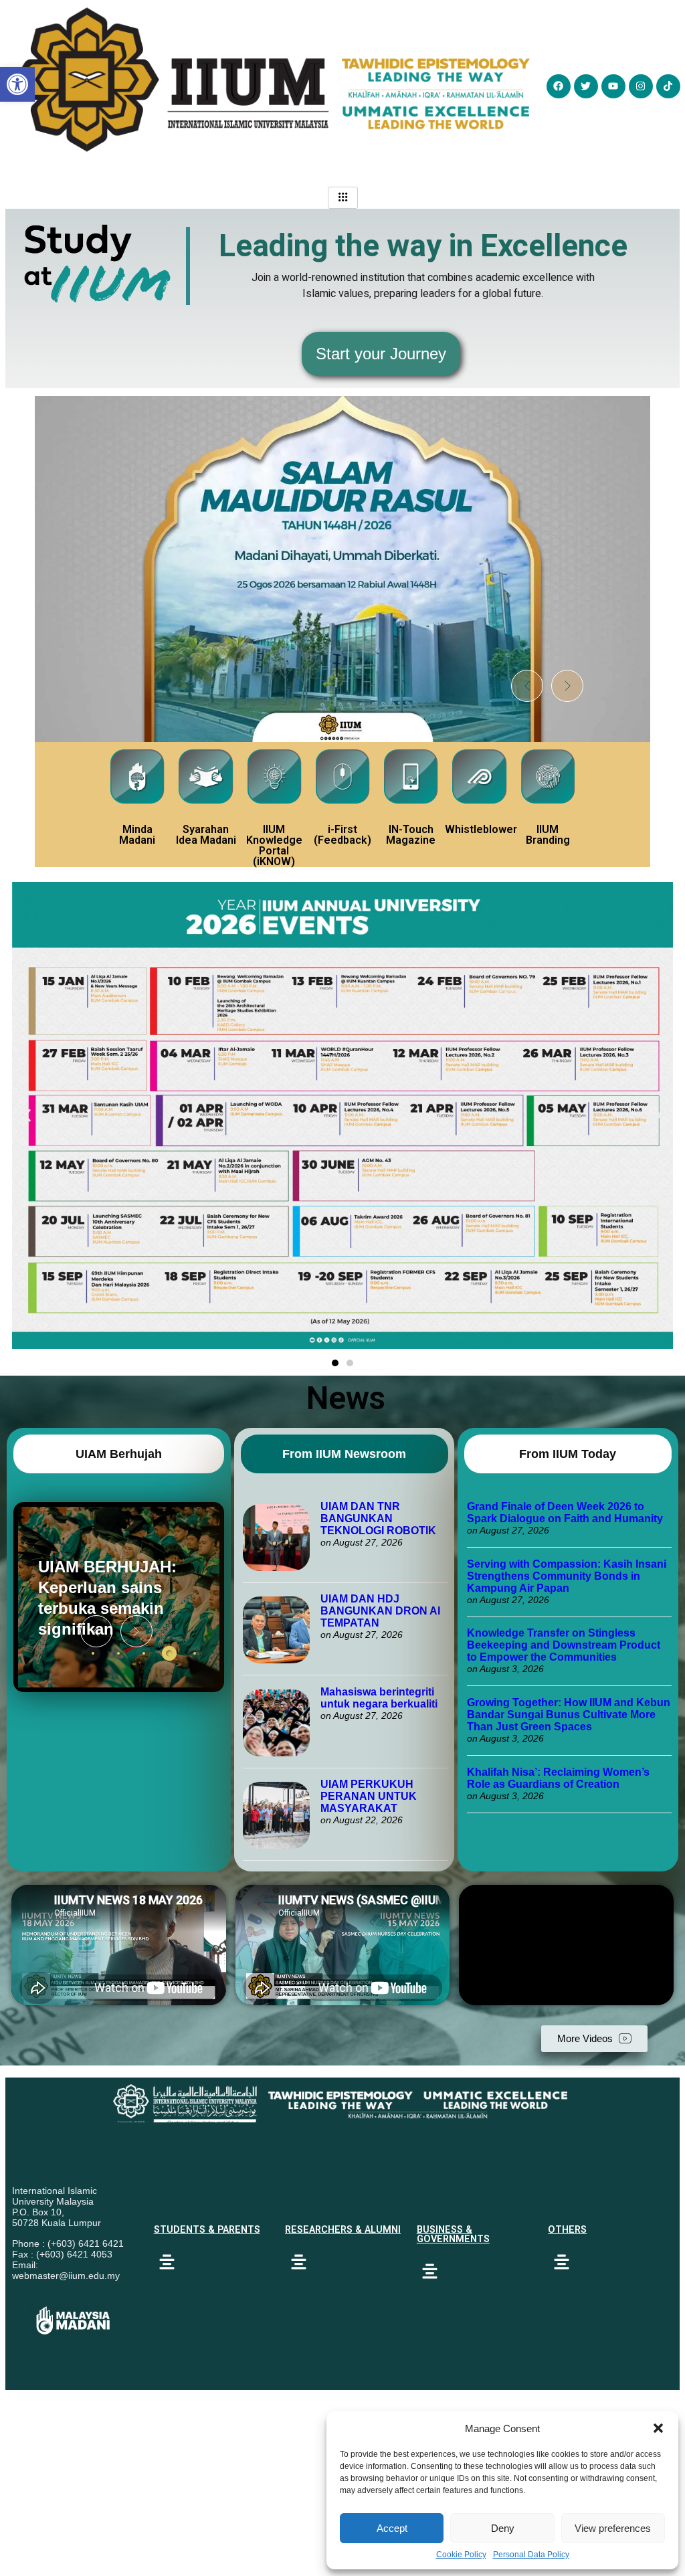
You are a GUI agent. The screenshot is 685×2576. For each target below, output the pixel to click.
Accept (392, 2528)
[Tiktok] (668, 86)
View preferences (613, 2528)
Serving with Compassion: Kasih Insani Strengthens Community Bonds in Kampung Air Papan (567, 1576)
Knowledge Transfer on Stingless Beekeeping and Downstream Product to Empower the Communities (564, 1645)
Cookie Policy (461, 2555)
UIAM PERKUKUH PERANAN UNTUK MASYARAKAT (369, 1796)
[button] (658, 2428)
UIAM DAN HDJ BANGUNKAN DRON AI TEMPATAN (380, 1611)
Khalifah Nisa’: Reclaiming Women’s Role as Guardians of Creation (558, 1778)
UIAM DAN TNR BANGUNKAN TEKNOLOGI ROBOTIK (378, 1519)
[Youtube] (613, 86)
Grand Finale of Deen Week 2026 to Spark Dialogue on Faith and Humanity (565, 1512)
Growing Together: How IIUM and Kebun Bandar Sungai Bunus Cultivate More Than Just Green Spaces (569, 1715)
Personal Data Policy (531, 2555)
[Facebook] (559, 86)
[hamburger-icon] (343, 198)
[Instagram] (641, 86)
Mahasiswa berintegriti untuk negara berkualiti (379, 1698)
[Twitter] (586, 86)
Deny (503, 2528)
